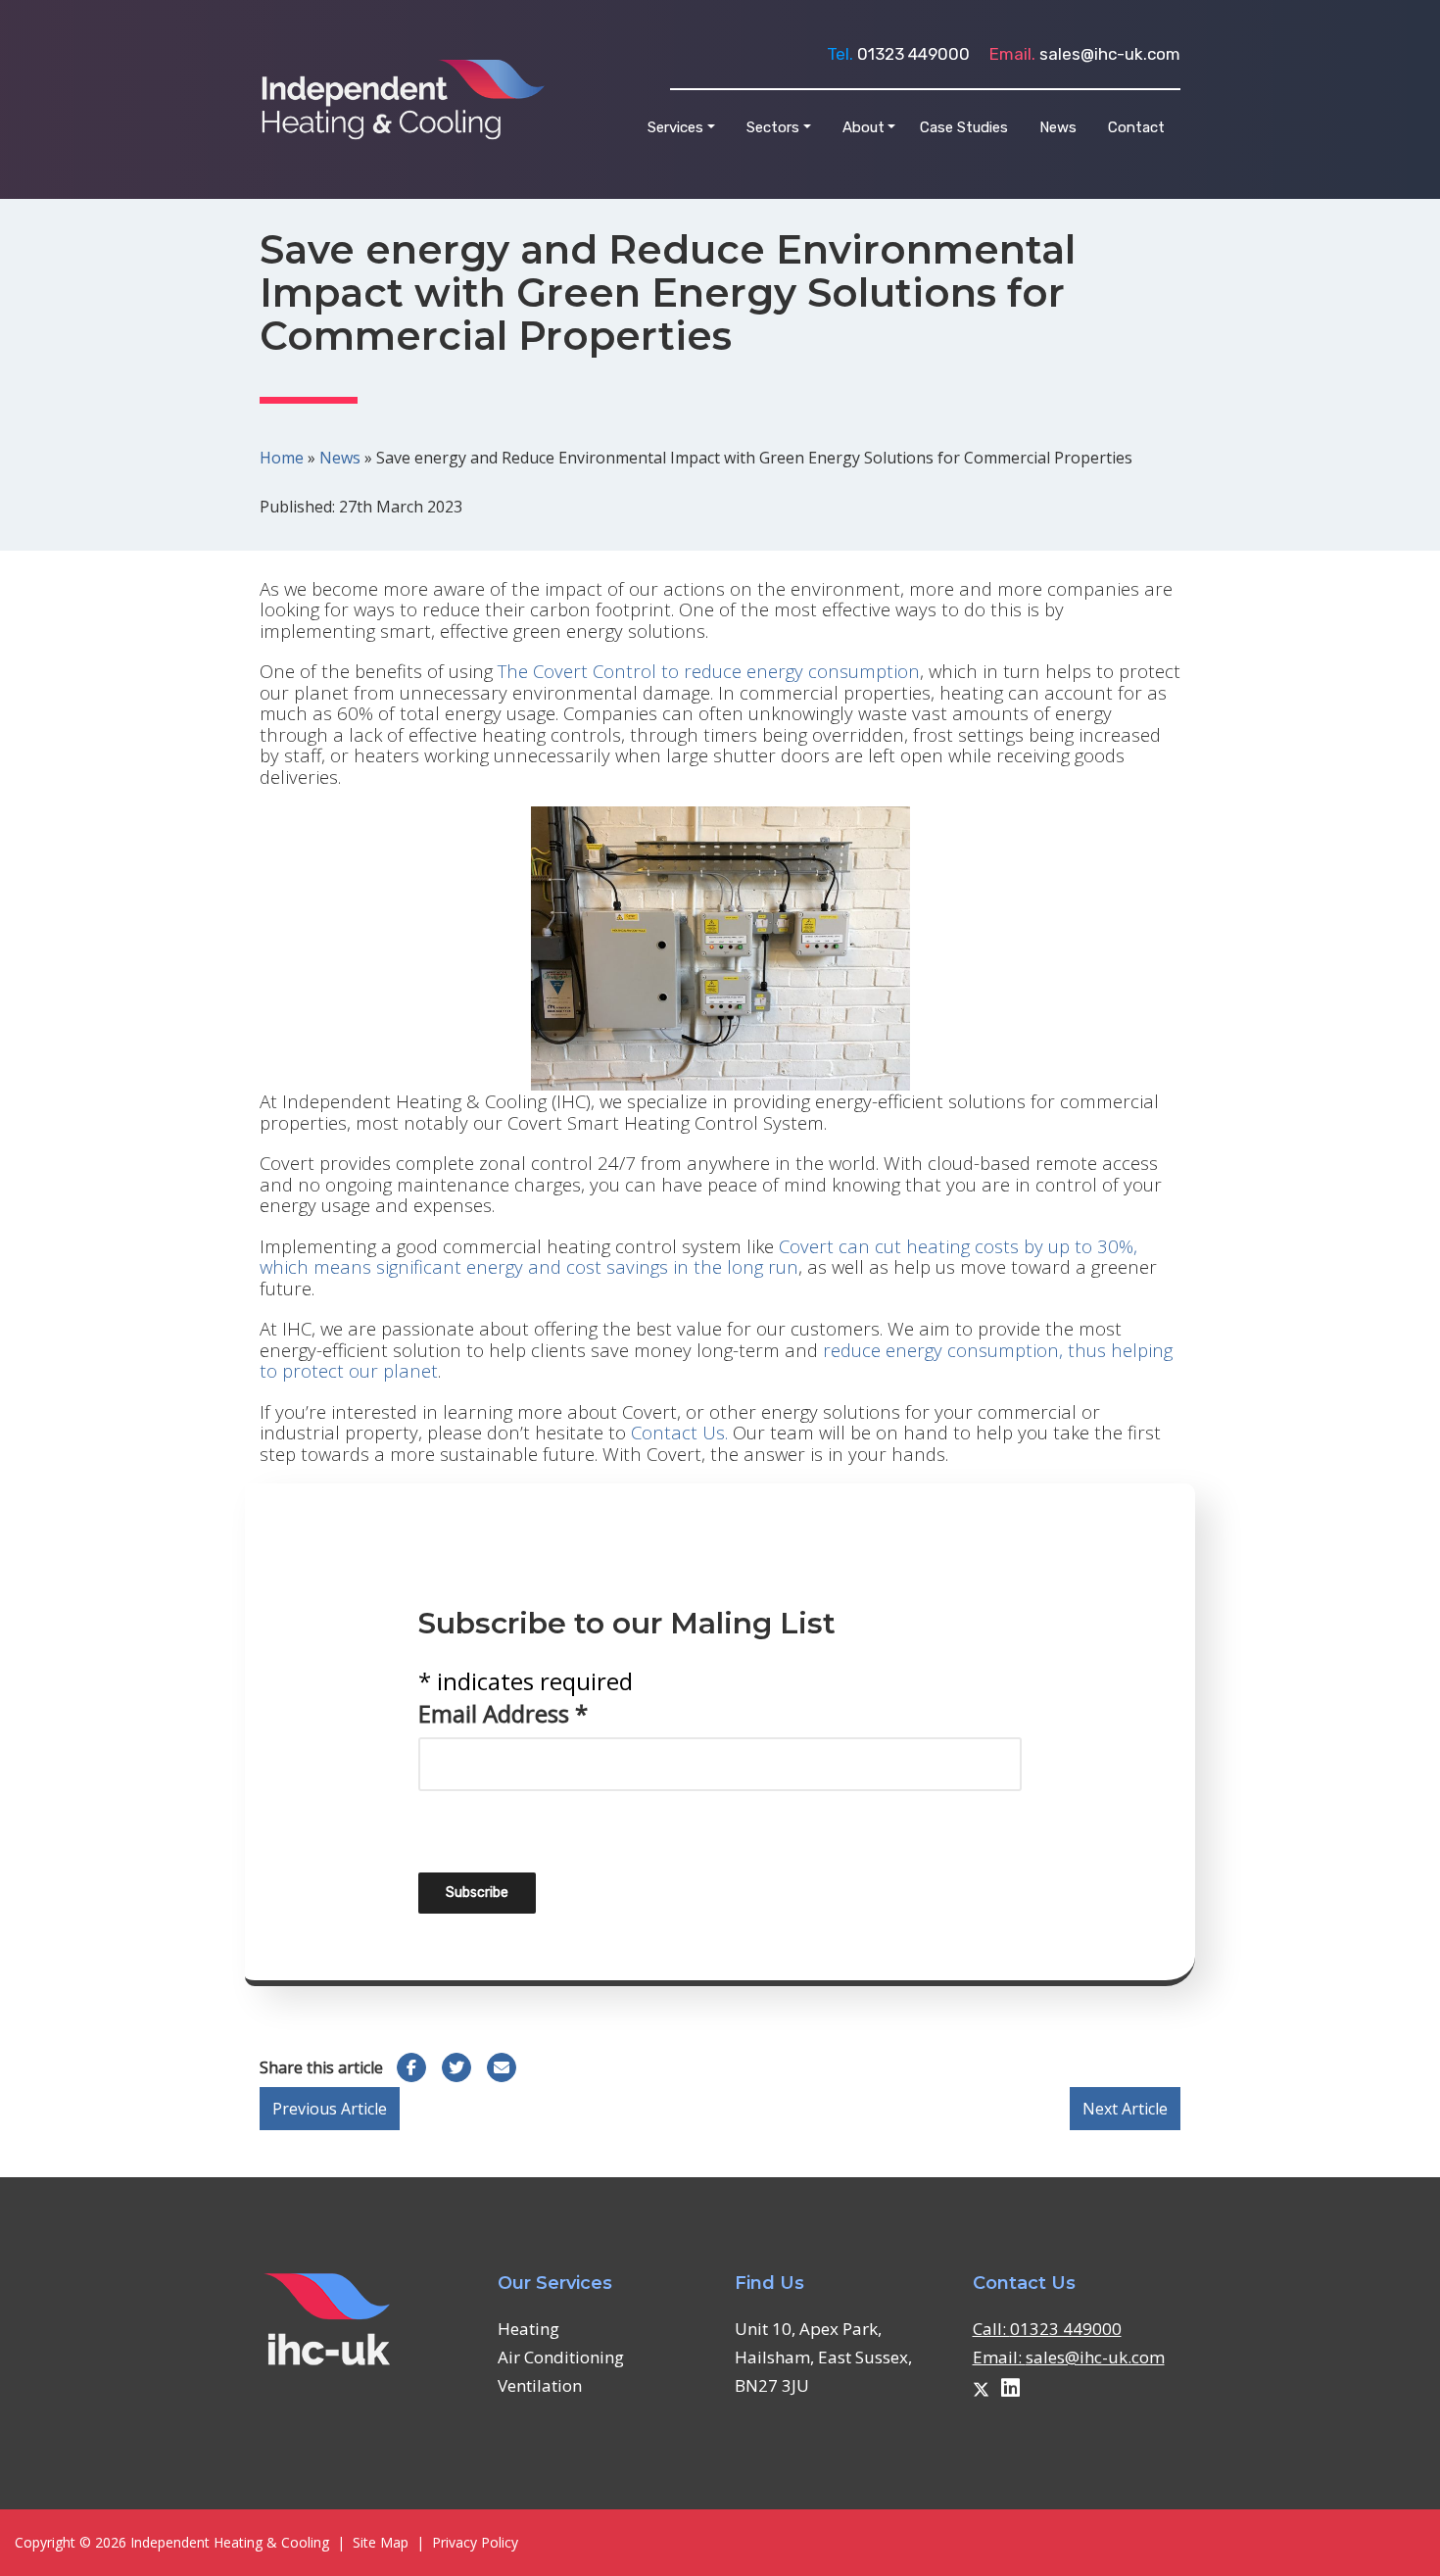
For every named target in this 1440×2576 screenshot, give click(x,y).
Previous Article (330, 2109)
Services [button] (675, 127)
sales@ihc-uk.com (1110, 54)
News (1058, 127)
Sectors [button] (773, 127)
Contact (1136, 127)
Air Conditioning (561, 2357)
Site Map (381, 2542)
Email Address (503, 1713)
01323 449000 (913, 54)
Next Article (1125, 2109)
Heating (528, 2329)
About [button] (864, 127)
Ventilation (540, 2385)
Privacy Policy (475, 2542)
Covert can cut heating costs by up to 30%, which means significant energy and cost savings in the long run (698, 1256)
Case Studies (964, 127)
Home (282, 458)
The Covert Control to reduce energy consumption (709, 671)
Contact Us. (679, 1432)
